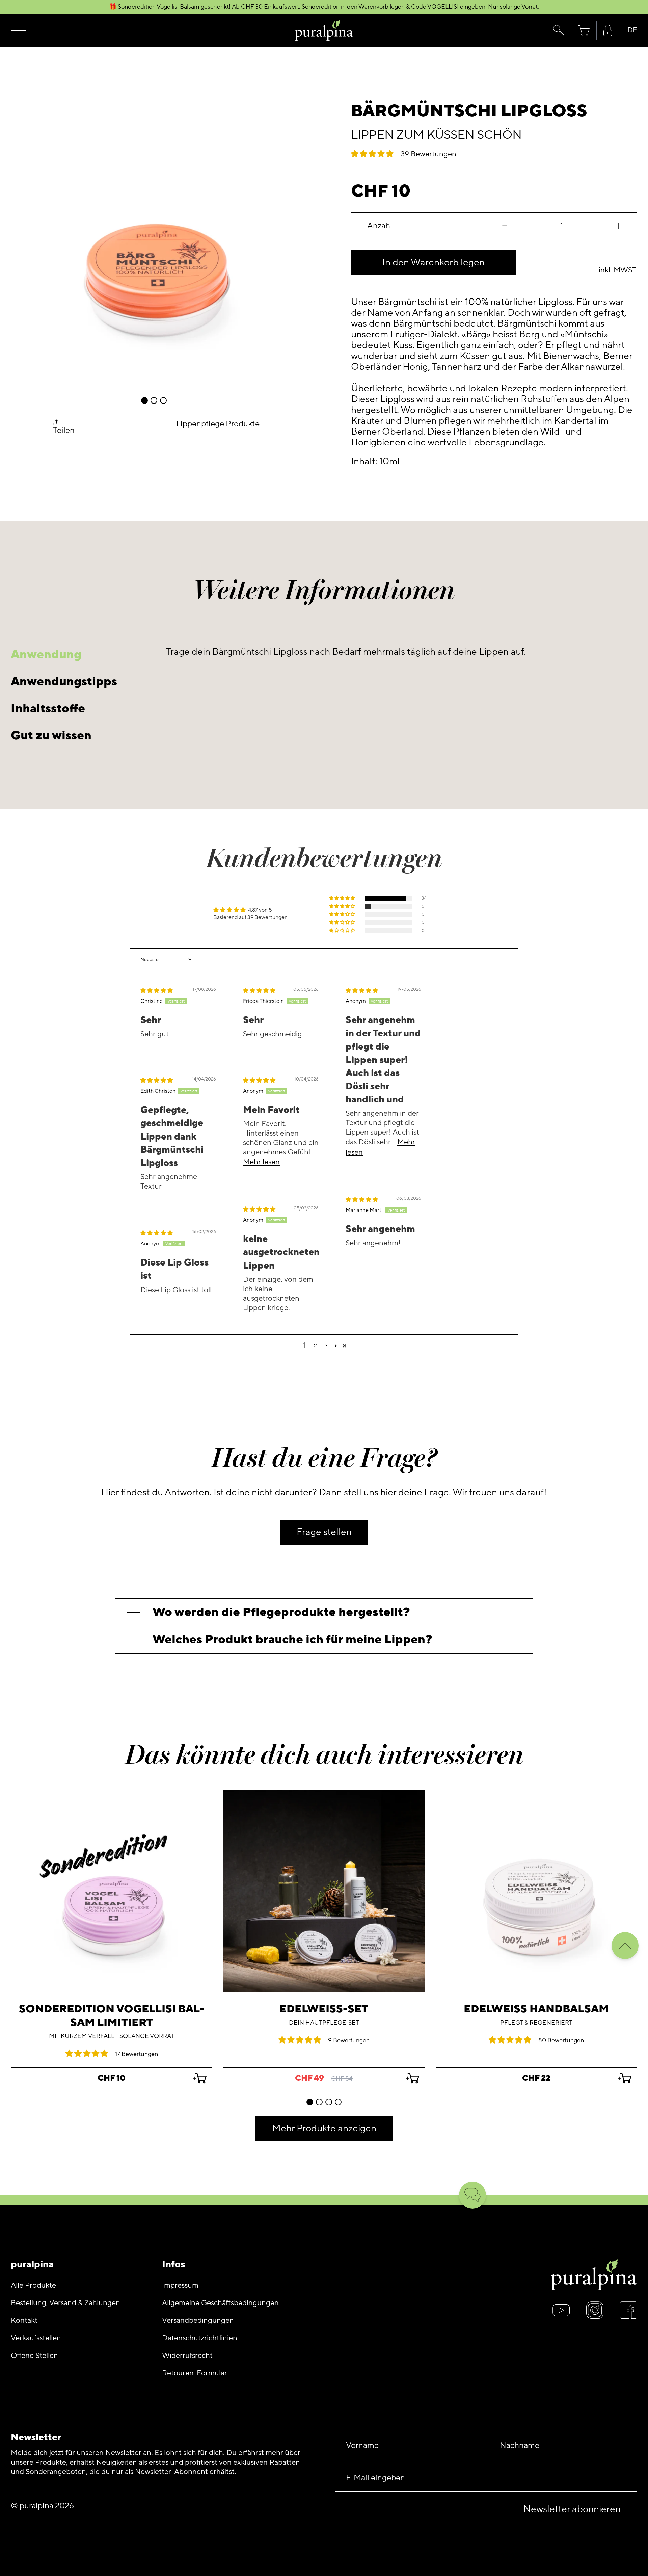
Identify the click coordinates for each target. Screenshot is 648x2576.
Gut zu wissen (51, 736)
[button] (558, 30)
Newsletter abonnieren (572, 2509)
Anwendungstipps (64, 682)
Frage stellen (324, 1532)
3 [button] (326, 1346)
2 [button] (315, 1346)
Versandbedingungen (198, 2321)
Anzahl (380, 226)
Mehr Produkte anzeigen (324, 2128)
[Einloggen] (608, 31)
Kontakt (24, 2321)
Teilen (64, 430)
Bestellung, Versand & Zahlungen (65, 2303)
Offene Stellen (34, 2356)
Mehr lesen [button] (261, 1162)
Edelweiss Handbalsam (536, 2009)
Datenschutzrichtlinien (200, 2338)
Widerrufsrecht (187, 2356)
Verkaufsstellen (36, 2338)
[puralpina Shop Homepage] (324, 31)
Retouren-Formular (195, 2373)
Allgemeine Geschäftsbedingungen (220, 2303)
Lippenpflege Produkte (218, 424)
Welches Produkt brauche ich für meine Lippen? (292, 1640)
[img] (157, 991)
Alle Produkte (33, 2285)
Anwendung (46, 655)
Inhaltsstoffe (48, 709)
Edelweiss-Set (324, 2009)
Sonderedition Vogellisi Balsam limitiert (112, 2016)
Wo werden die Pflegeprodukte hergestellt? (281, 1612)
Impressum (180, 2285)
